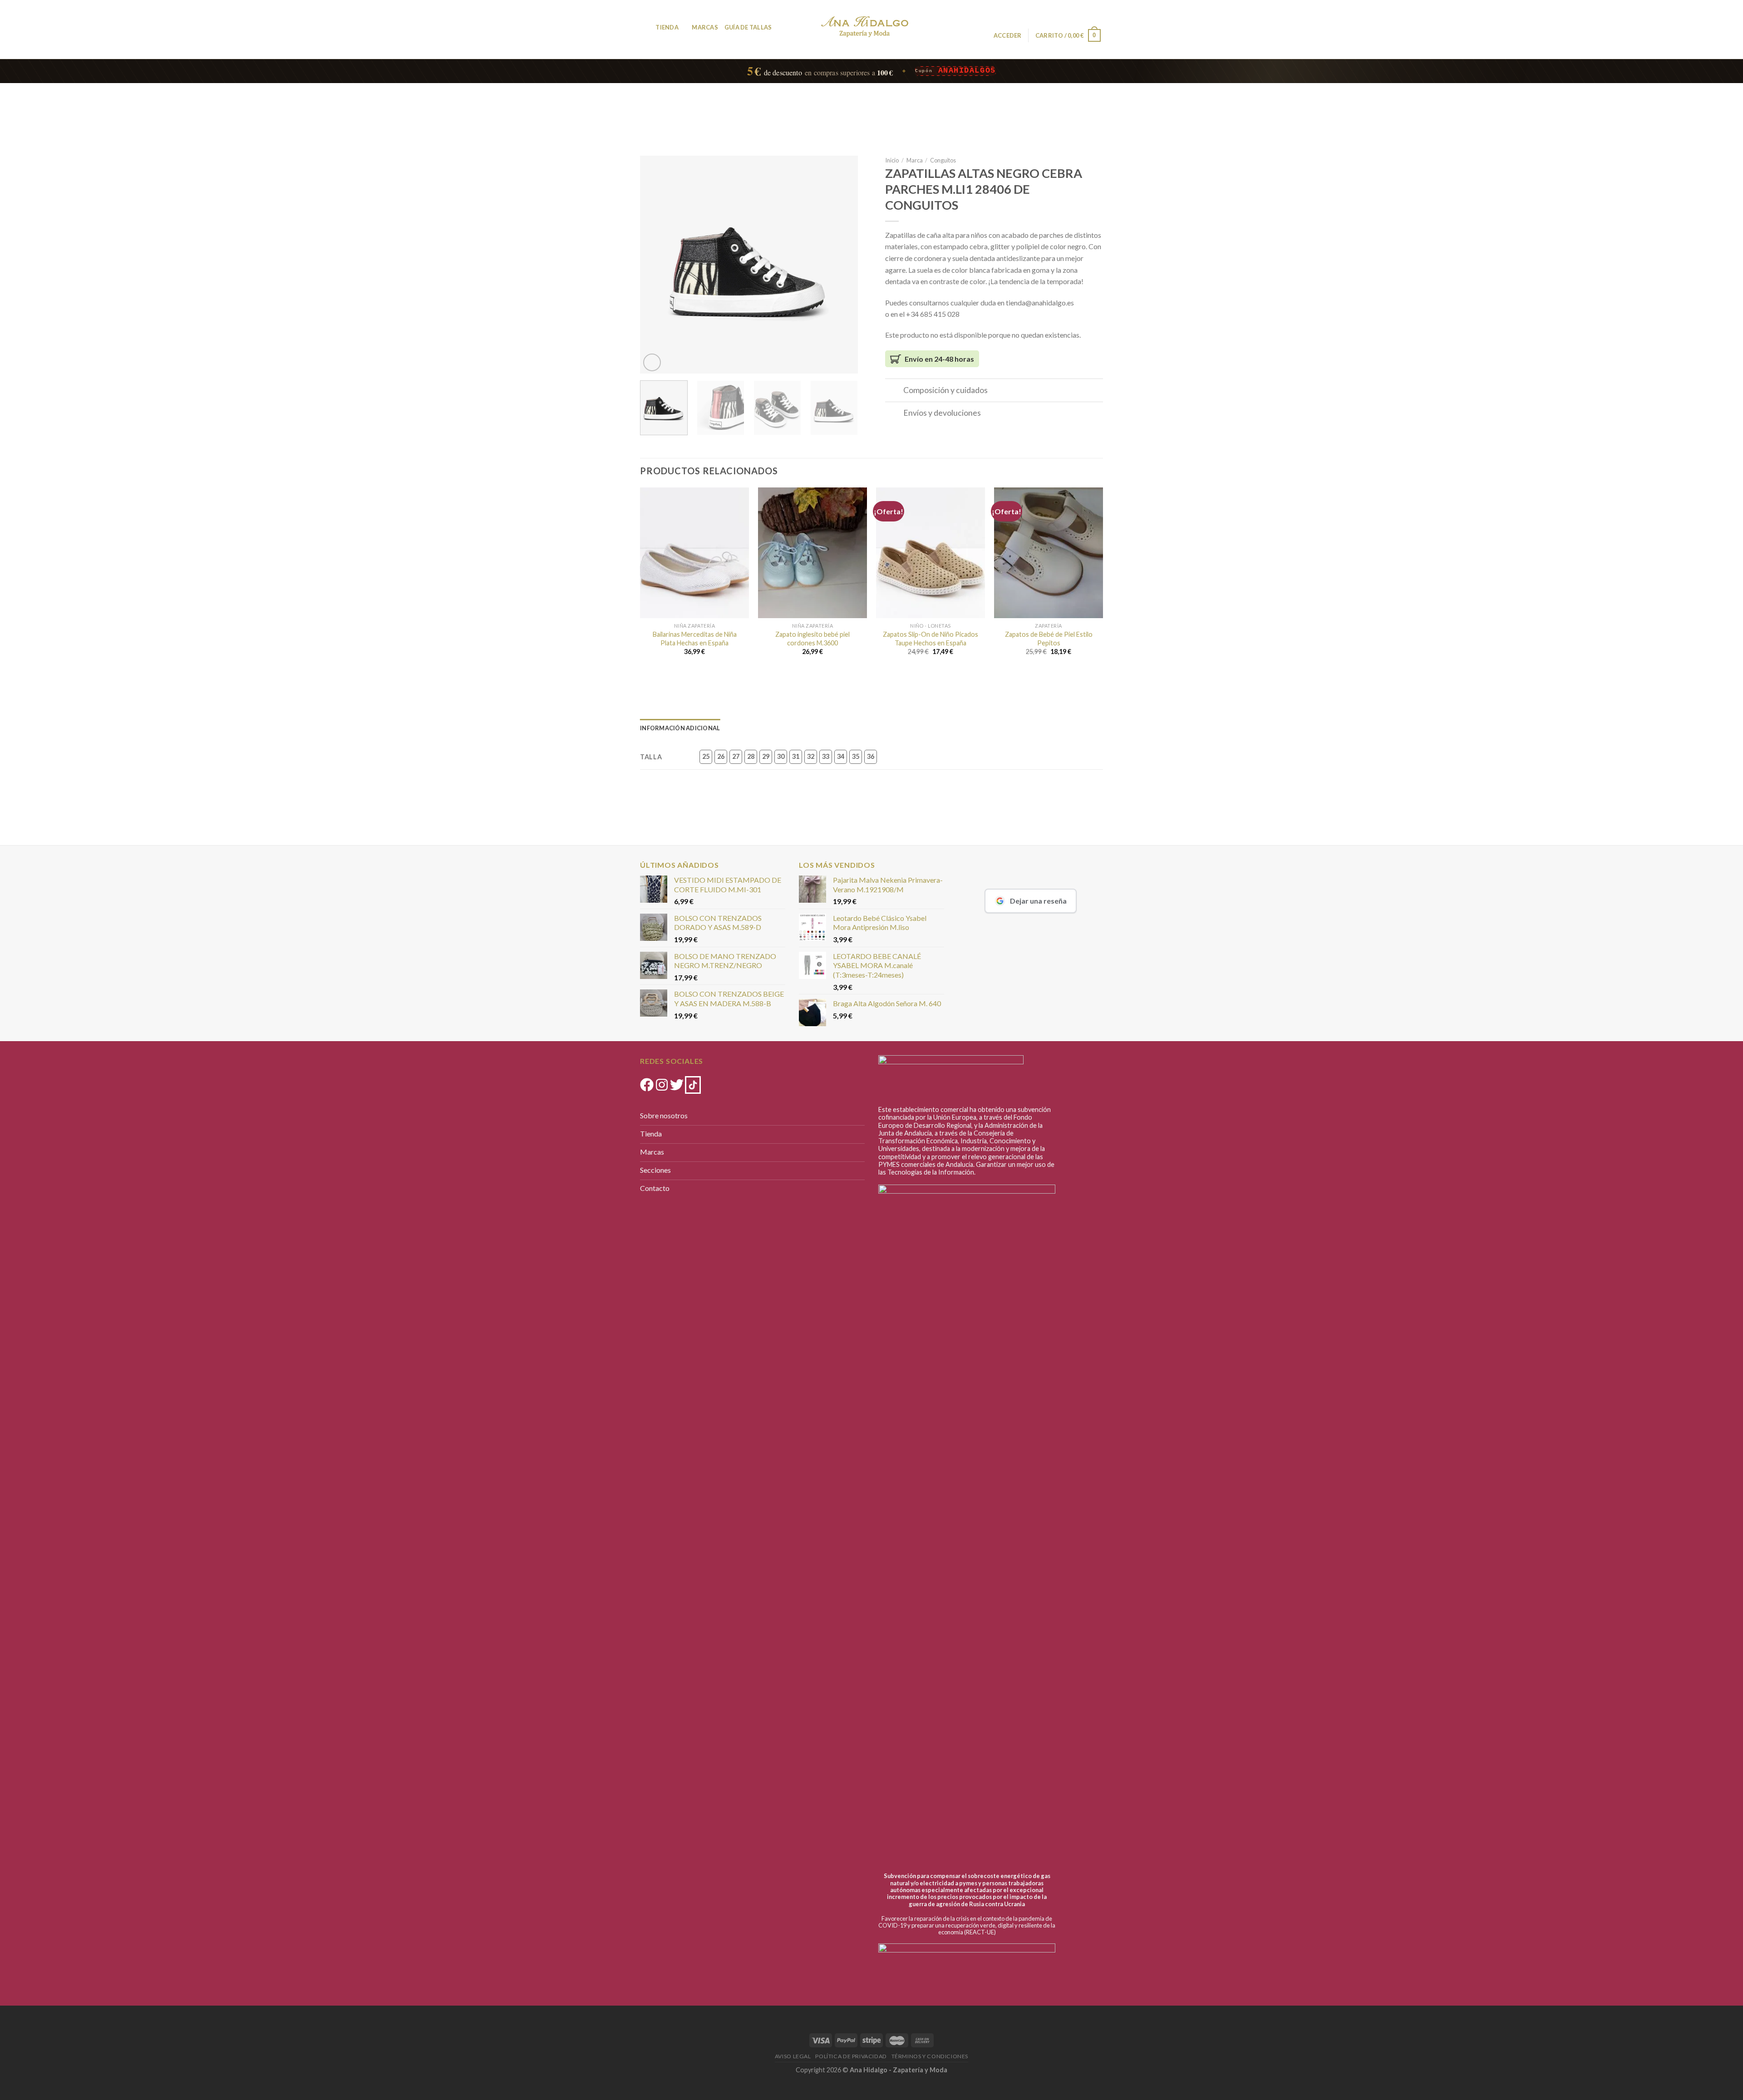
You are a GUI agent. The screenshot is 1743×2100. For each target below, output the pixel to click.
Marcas (705, 27)
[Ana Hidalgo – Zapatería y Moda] (865, 27)
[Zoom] (652, 362)
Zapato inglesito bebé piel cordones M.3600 (812, 639)
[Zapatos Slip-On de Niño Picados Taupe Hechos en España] (931, 553)
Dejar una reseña (1038, 901)
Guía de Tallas (748, 27)
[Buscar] (646, 27)
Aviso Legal (793, 2056)
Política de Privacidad (851, 2056)
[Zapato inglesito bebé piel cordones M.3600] (812, 553)
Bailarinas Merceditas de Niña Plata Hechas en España (695, 639)
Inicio (892, 160)
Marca (915, 160)
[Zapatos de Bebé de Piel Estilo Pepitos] (1049, 553)
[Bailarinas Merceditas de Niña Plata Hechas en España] (694, 553)
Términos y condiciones (930, 2056)
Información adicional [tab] (680, 728)
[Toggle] (894, 391)
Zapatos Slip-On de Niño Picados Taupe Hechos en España (931, 639)
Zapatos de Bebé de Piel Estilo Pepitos (1049, 639)
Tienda (667, 27)
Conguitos (943, 160)
